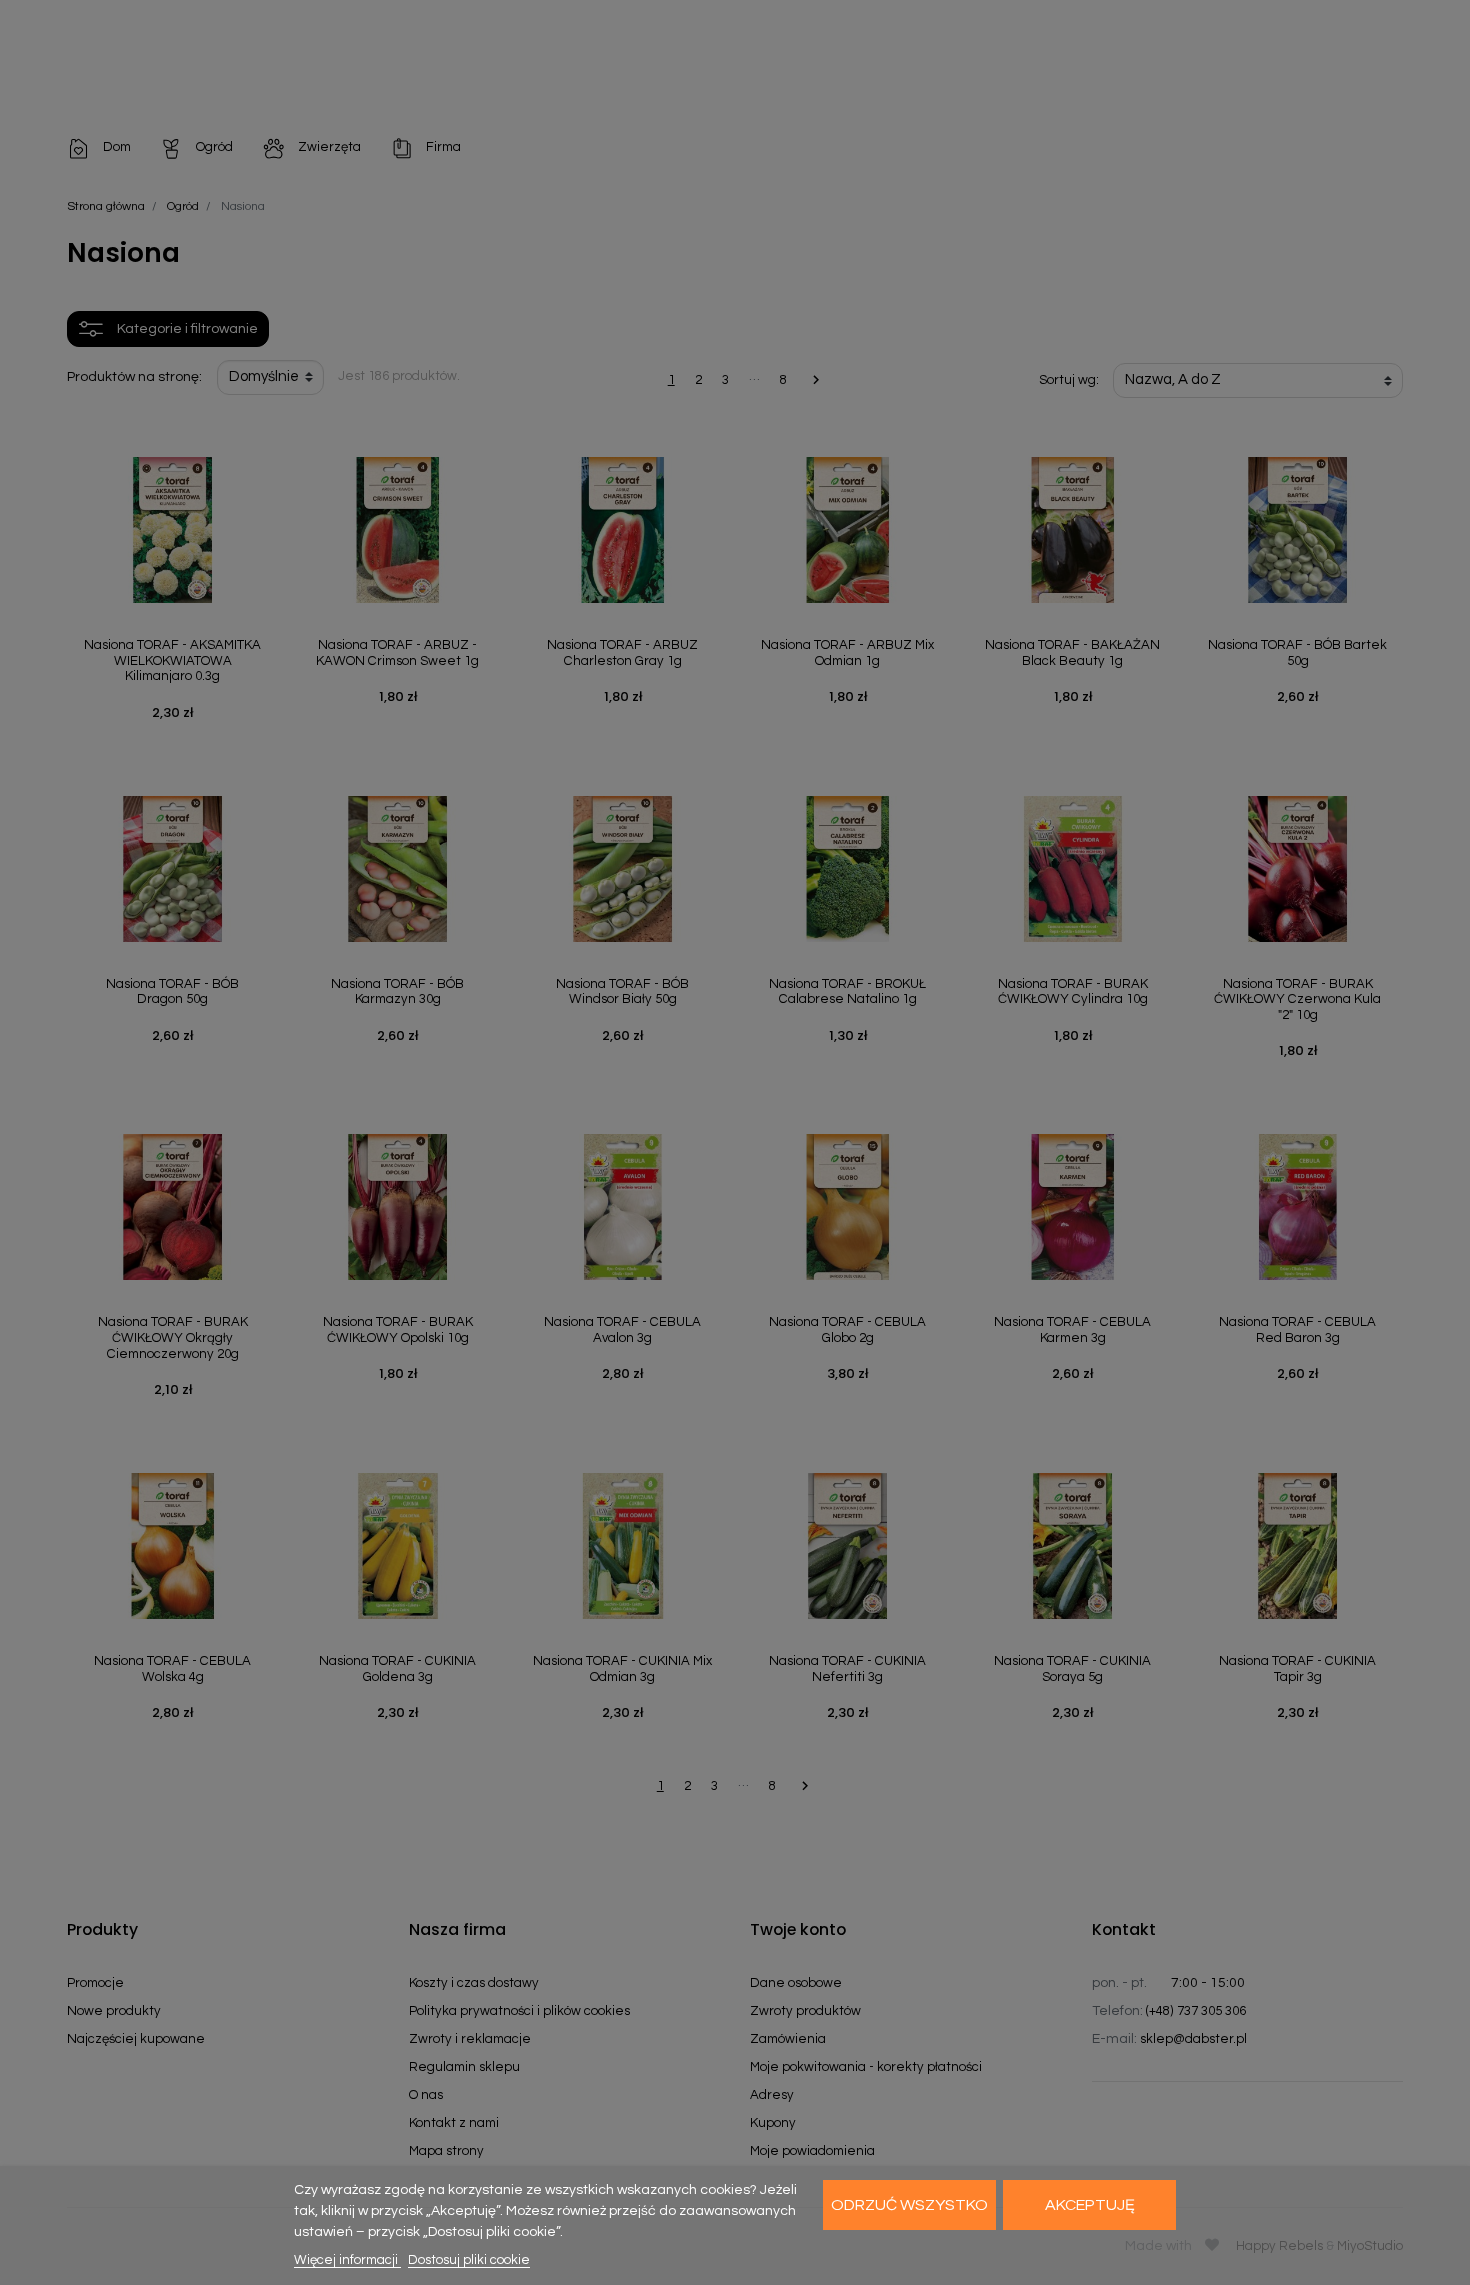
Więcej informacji (347, 2260)
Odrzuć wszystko (909, 2205)
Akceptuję (1090, 2205)
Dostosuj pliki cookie (469, 2260)
